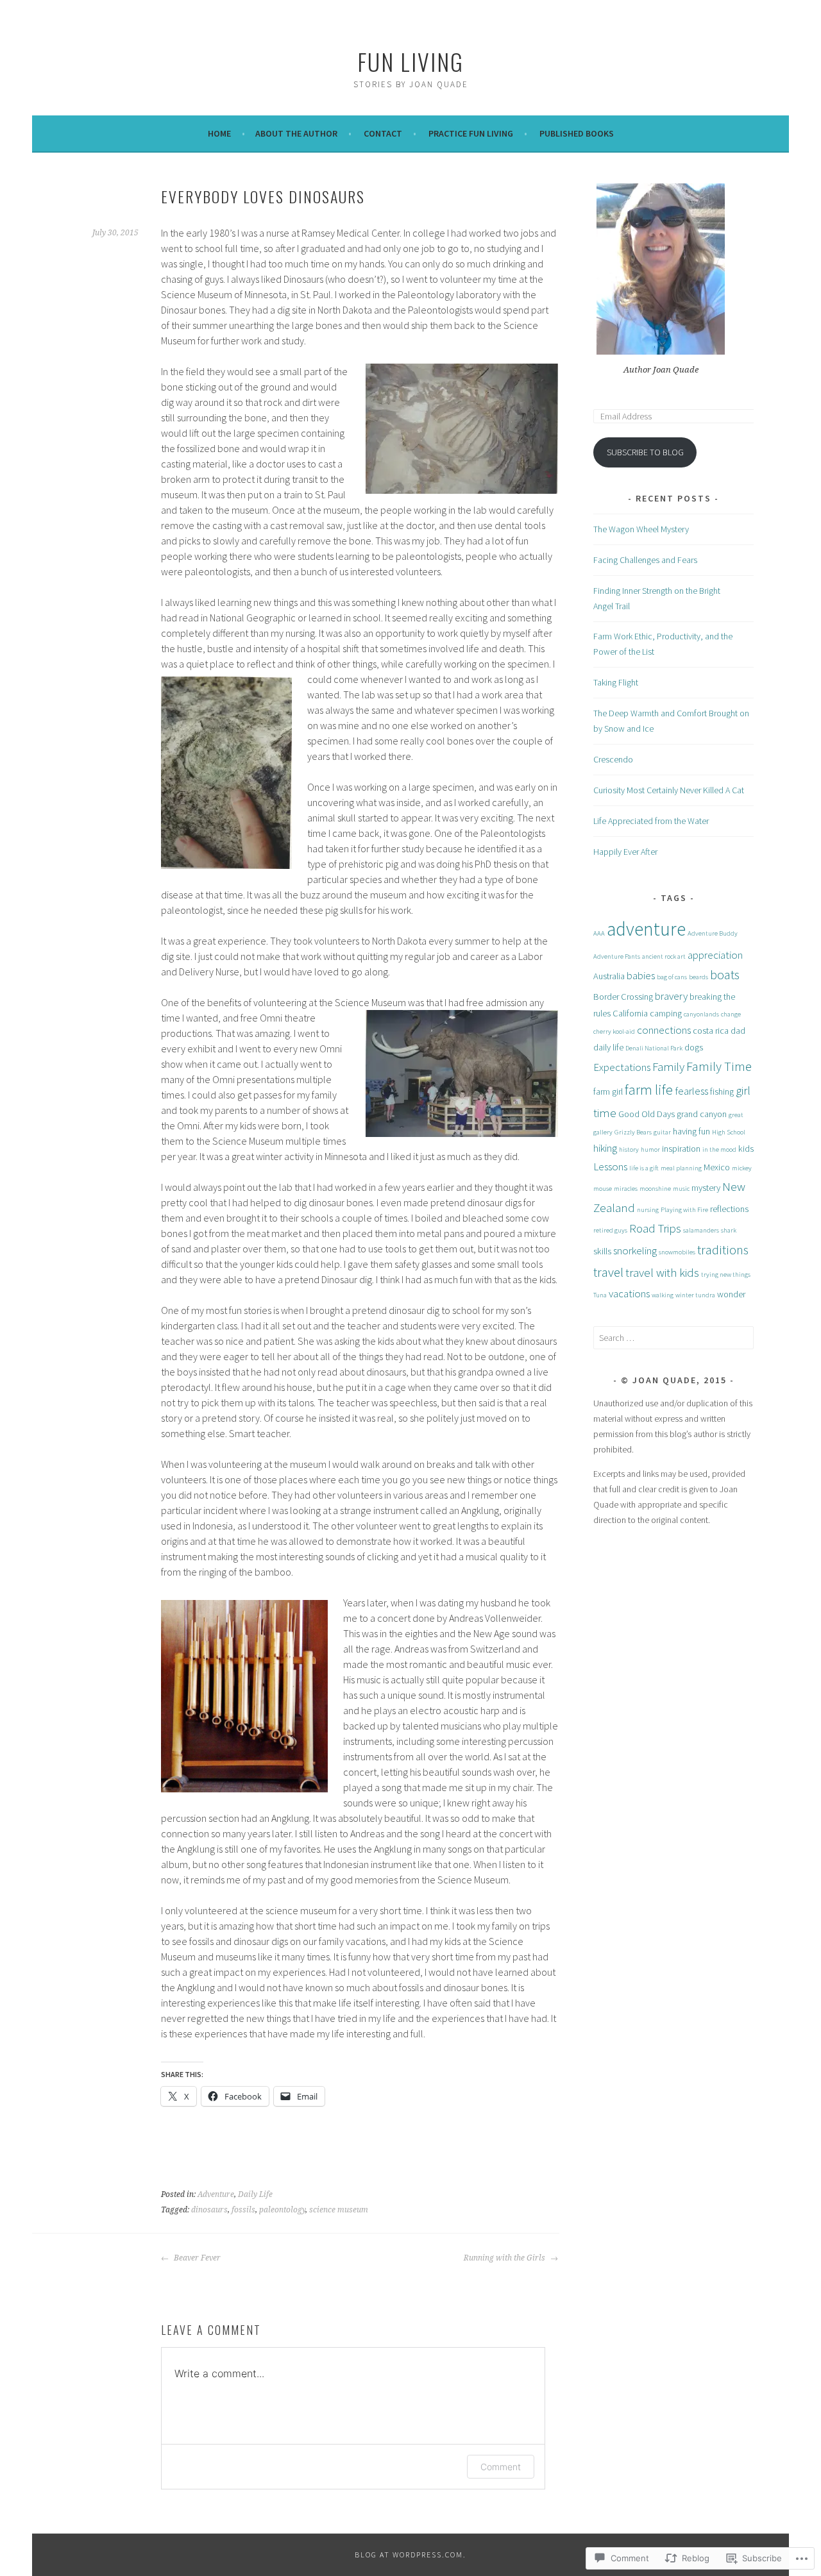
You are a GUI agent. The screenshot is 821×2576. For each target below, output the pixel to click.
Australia (609, 976)
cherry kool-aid (614, 1031)
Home (219, 133)
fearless (691, 1091)
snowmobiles (677, 1252)
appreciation (715, 955)
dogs (694, 1047)
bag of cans (672, 977)
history (629, 1149)
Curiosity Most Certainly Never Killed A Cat (669, 790)
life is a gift (644, 1168)
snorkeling (635, 1250)
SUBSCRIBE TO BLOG (645, 452)
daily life (608, 1047)
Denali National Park (654, 1048)
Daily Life (255, 2194)
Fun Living (410, 61)
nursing (648, 1210)
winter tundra (695, 1295)
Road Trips (655, 1228)
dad (738, 1031)
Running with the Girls (505, 2258)
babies (641, 975)
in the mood (719, 1149)
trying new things (726, 1275)
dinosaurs (209, 2210)
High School (729, 1132)
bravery (671, 996)
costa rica (711, 1031)
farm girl (608, 1091)
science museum (339, 2210)
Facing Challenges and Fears (645, 560)
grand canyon (702, 1114)
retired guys (610, 1230)
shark (729, 1230)
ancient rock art (664, 956)
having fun (691, 1131)
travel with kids (662, 1272)
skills (602, 1251)
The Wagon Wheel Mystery (641, 529)
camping (666, 1013)
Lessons (610, 1166)
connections (664, 1030)
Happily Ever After (625, 852)
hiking (605, 1148)
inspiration (681, 1149)
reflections (729, 1209)
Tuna (600, 1295)
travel (608, 1272)
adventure (646, 929)
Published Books (577, 133)
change (731, 1014)
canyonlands (701, 1014)
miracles (626, 1189)
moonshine (655, 1189)
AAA (599, 933)
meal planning (681, 1168)
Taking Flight (616, 682)
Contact (383, 133)
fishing (722, 1091)
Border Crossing (623, 997)
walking (663, 1295)
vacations (629, 1293)
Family (668, 1066)
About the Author (296, 133)
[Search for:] (673, 1338)
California (630, 1013)
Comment (501, 2467)
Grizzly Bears (633, 1132)
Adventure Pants (617, 956)
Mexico (717, 1167)
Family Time (719, 1066)
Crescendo (613, 759)
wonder (731, 1294)
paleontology (282, 2210)
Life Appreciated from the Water (651, 821)
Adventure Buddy (713, 933)
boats (725, 975)
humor (650, 1149)
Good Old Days (647, 1114)
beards (698, 977)
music (681, 1189)
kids (746, 1149)
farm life (649, 1090)
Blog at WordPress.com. (410, 2555)
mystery (706, 1188)
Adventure (216, 2194)
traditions (723, 1250)
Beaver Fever (196, 2258)
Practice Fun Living (471, 133)
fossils (243, 2210)
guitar (662, 1132)
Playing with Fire (684, 1210)
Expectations (622, 1067)
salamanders (701, 1230)
